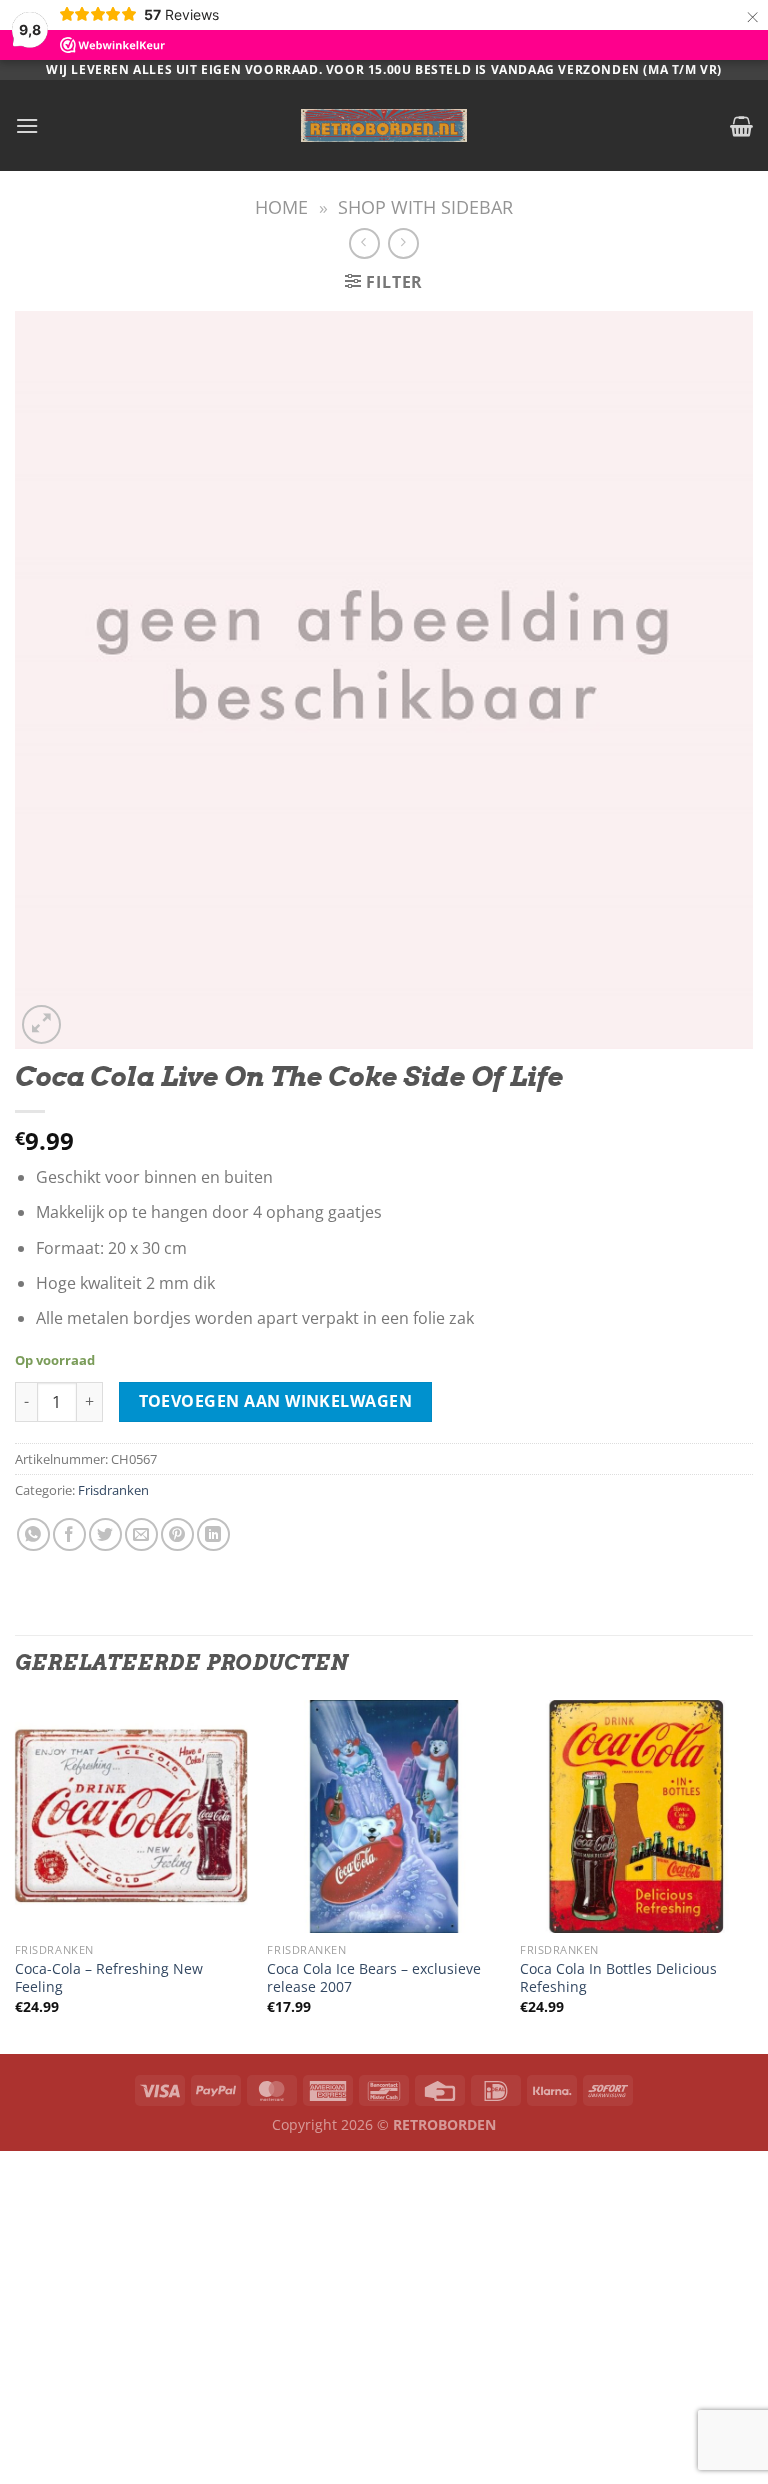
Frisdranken (113, 1490)
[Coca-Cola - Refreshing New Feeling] (131, 1816)
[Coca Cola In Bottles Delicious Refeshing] (636, 1816)
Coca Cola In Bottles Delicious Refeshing (618, 1978)
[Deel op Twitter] (105, 1534)
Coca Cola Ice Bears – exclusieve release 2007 (374, 1978)
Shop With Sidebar (425, 206)
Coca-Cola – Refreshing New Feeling (109, 1978)
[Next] (752, 1875)
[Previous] (16, 1875)
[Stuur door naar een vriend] (141, 1534)
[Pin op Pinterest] (177, 1534)
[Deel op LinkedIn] (213, 1534)
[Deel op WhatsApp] (33, 1534)
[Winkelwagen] (741, 126)
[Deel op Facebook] (69, 1534)
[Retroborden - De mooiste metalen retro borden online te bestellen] (384, 125)
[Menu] (27, 125)
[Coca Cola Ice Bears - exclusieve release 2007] (383, 1816)
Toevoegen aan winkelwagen (276, 1401)
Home (281, 206)
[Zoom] (41, 1024)
